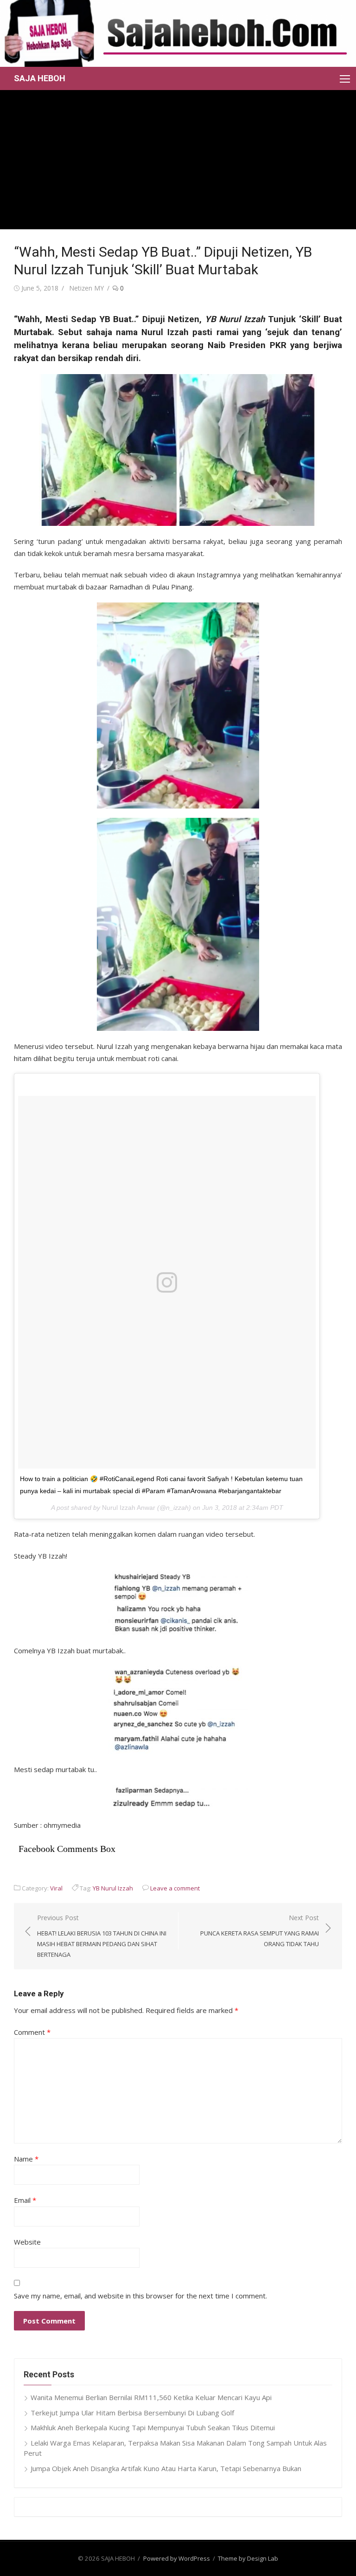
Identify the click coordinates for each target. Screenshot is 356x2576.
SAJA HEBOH (40, 78)
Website (27, 2242)
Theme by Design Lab (248, 2558)
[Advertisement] (178, 160)
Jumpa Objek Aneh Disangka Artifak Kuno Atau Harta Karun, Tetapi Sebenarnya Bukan (166, 2468)
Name (26, 2159)
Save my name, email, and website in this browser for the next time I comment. (140, 2296)
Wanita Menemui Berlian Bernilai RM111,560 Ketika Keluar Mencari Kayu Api (151, 2397)
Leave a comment (175, 1888)
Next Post (260, 1931)
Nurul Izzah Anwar (129, 1508)
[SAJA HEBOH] (178, 33)
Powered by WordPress (177, 2558)
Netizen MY (86, 288)
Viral (56, 1888)
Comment (32, 2032)
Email (25, 2200)
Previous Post (102, 1936)
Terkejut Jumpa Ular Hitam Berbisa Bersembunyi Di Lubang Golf (132, 2413)
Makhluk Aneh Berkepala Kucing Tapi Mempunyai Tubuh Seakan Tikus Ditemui (153, 2427)
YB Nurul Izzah (113, 1888)
